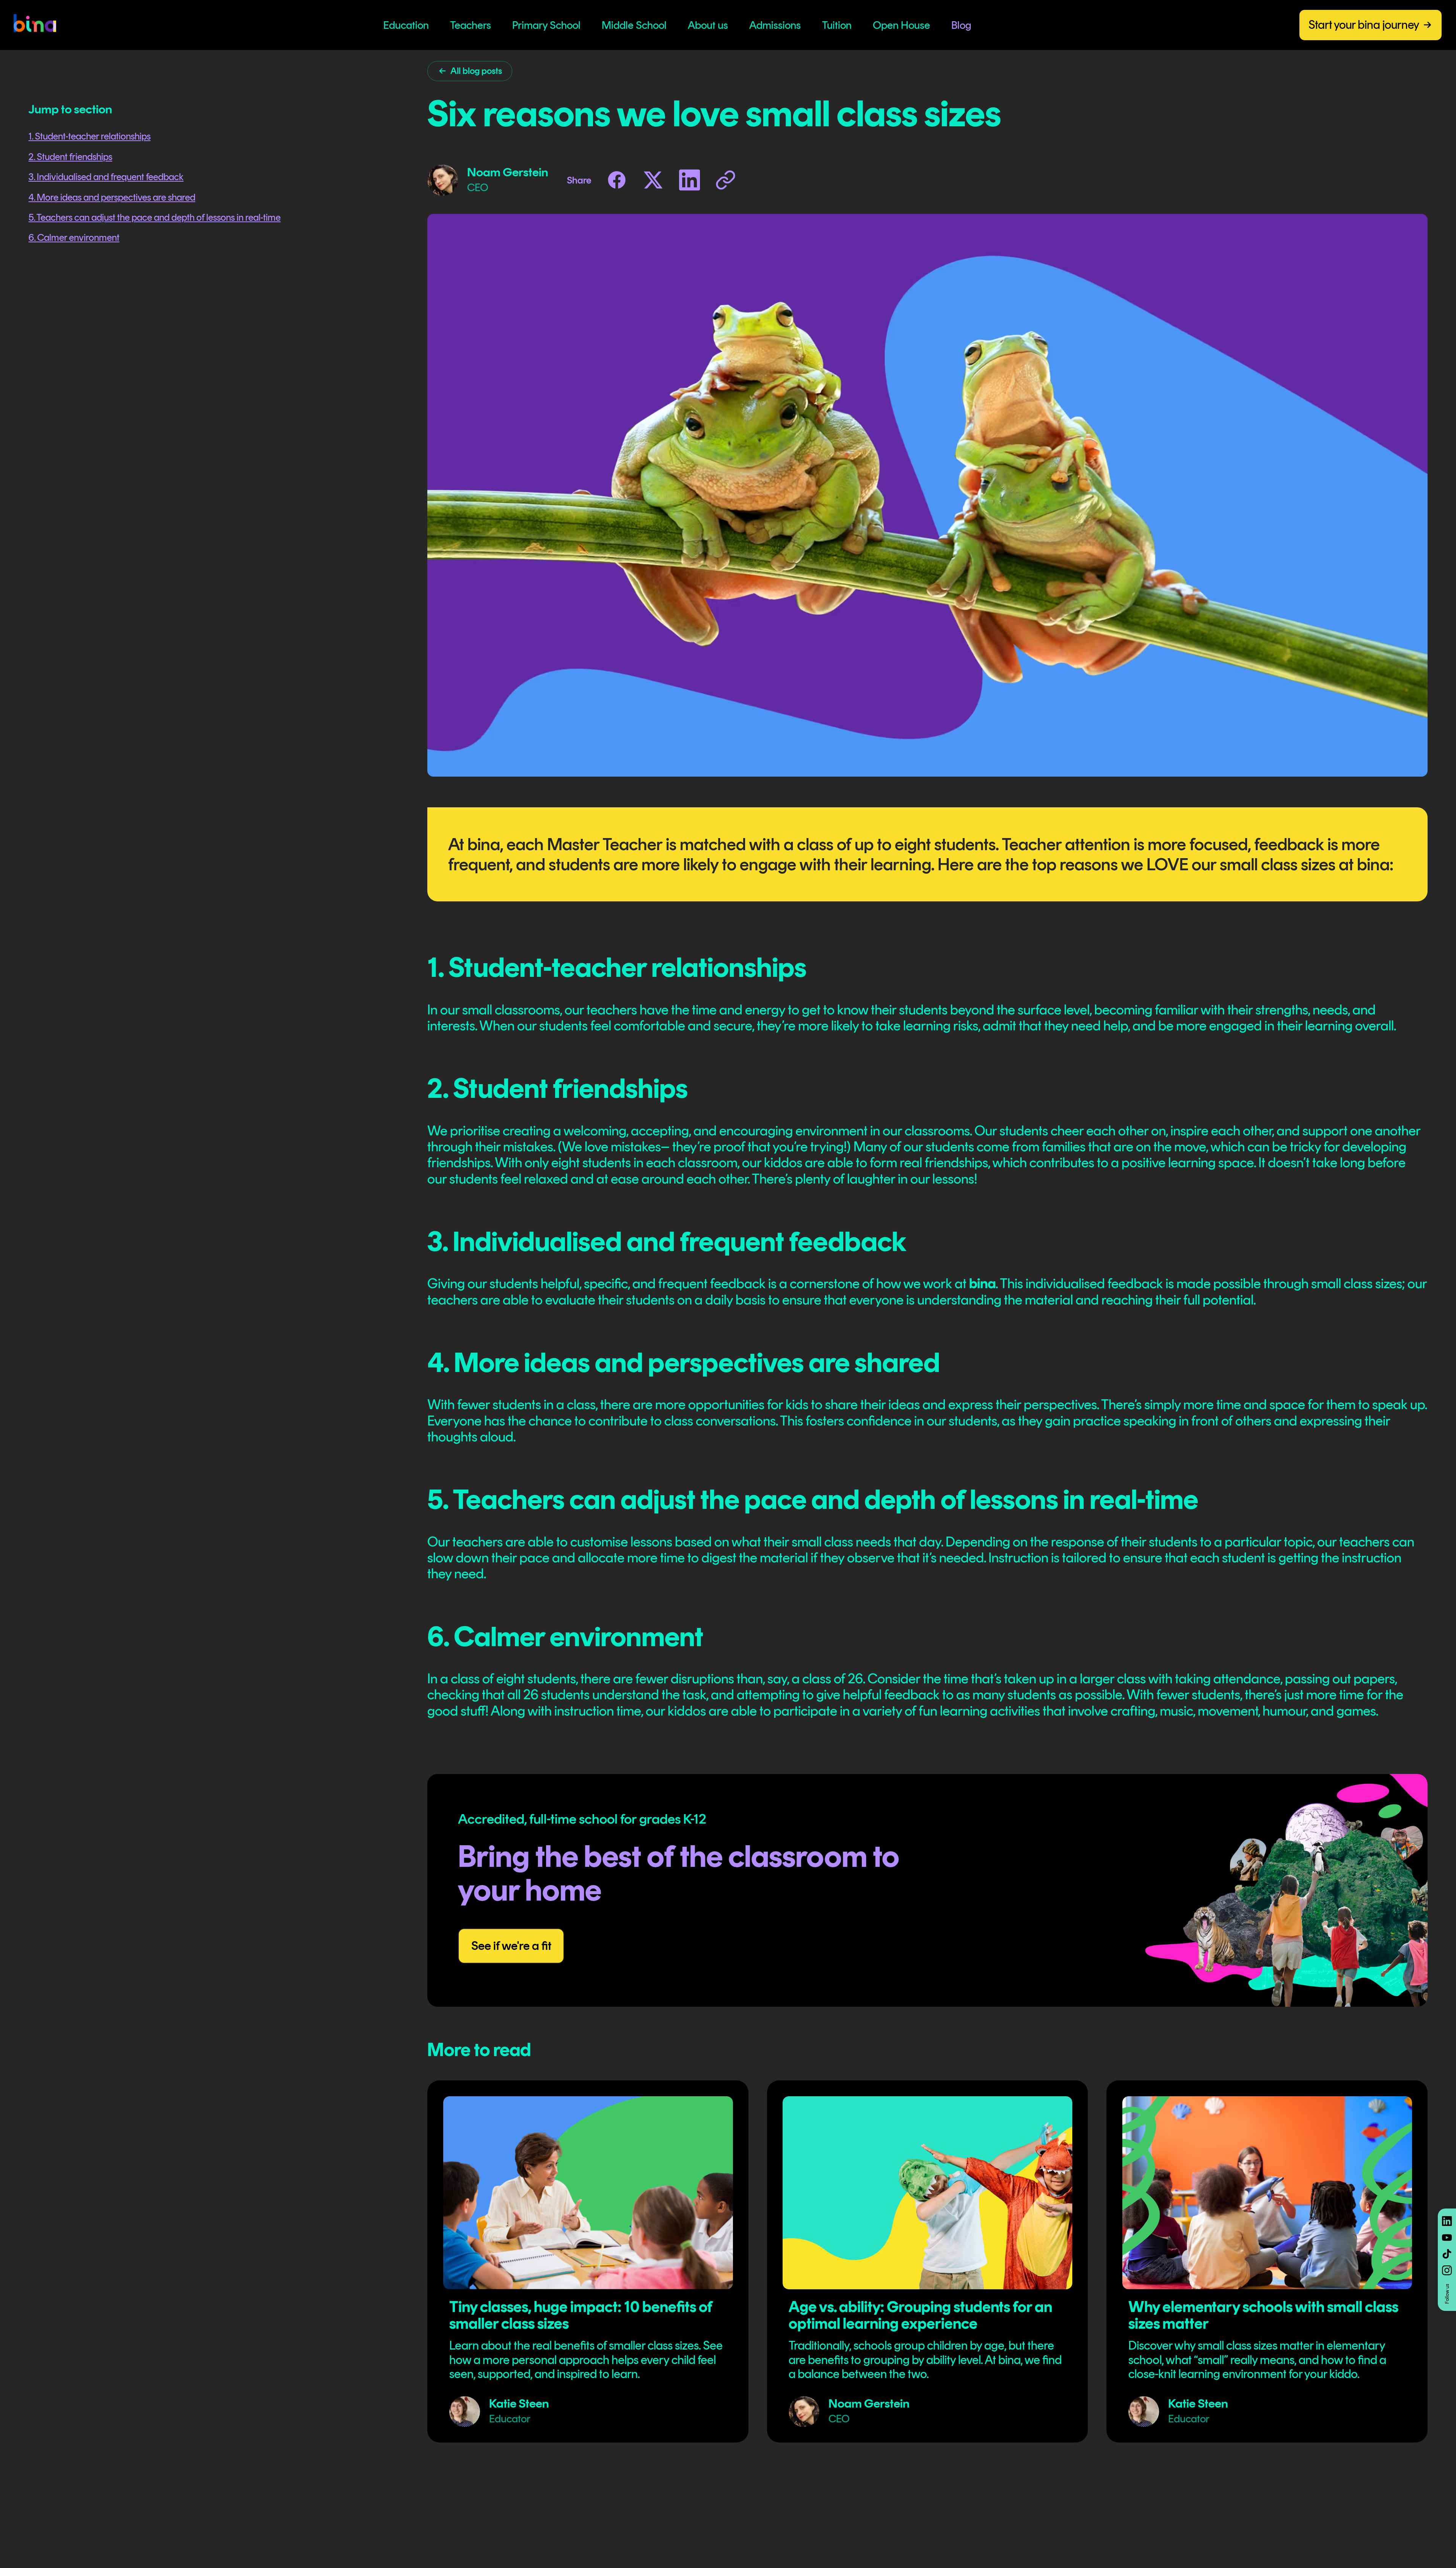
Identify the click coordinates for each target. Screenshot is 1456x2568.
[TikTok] (1447, 2254)
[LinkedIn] (1447, 2221)
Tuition (837, 25)
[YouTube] (1447, 2238)
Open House (901, 25)
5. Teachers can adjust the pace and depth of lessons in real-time (155, 217)
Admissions (775, 25)
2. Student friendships (70, 157)
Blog (961, 25)
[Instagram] (1447, 2270)
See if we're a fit (511, 1946)
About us (708, 25)
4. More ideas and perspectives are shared (112, 197)
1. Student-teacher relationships (89, 136)
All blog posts (476, 71)
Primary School (546, 25)
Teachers (471, 25)
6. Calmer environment (74, 237)
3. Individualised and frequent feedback (106, 177)
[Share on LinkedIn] (690, 180)
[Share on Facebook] (617, 180)
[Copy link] (726, 180)
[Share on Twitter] (653, 180)
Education (406, 25)
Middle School (634, 25)
